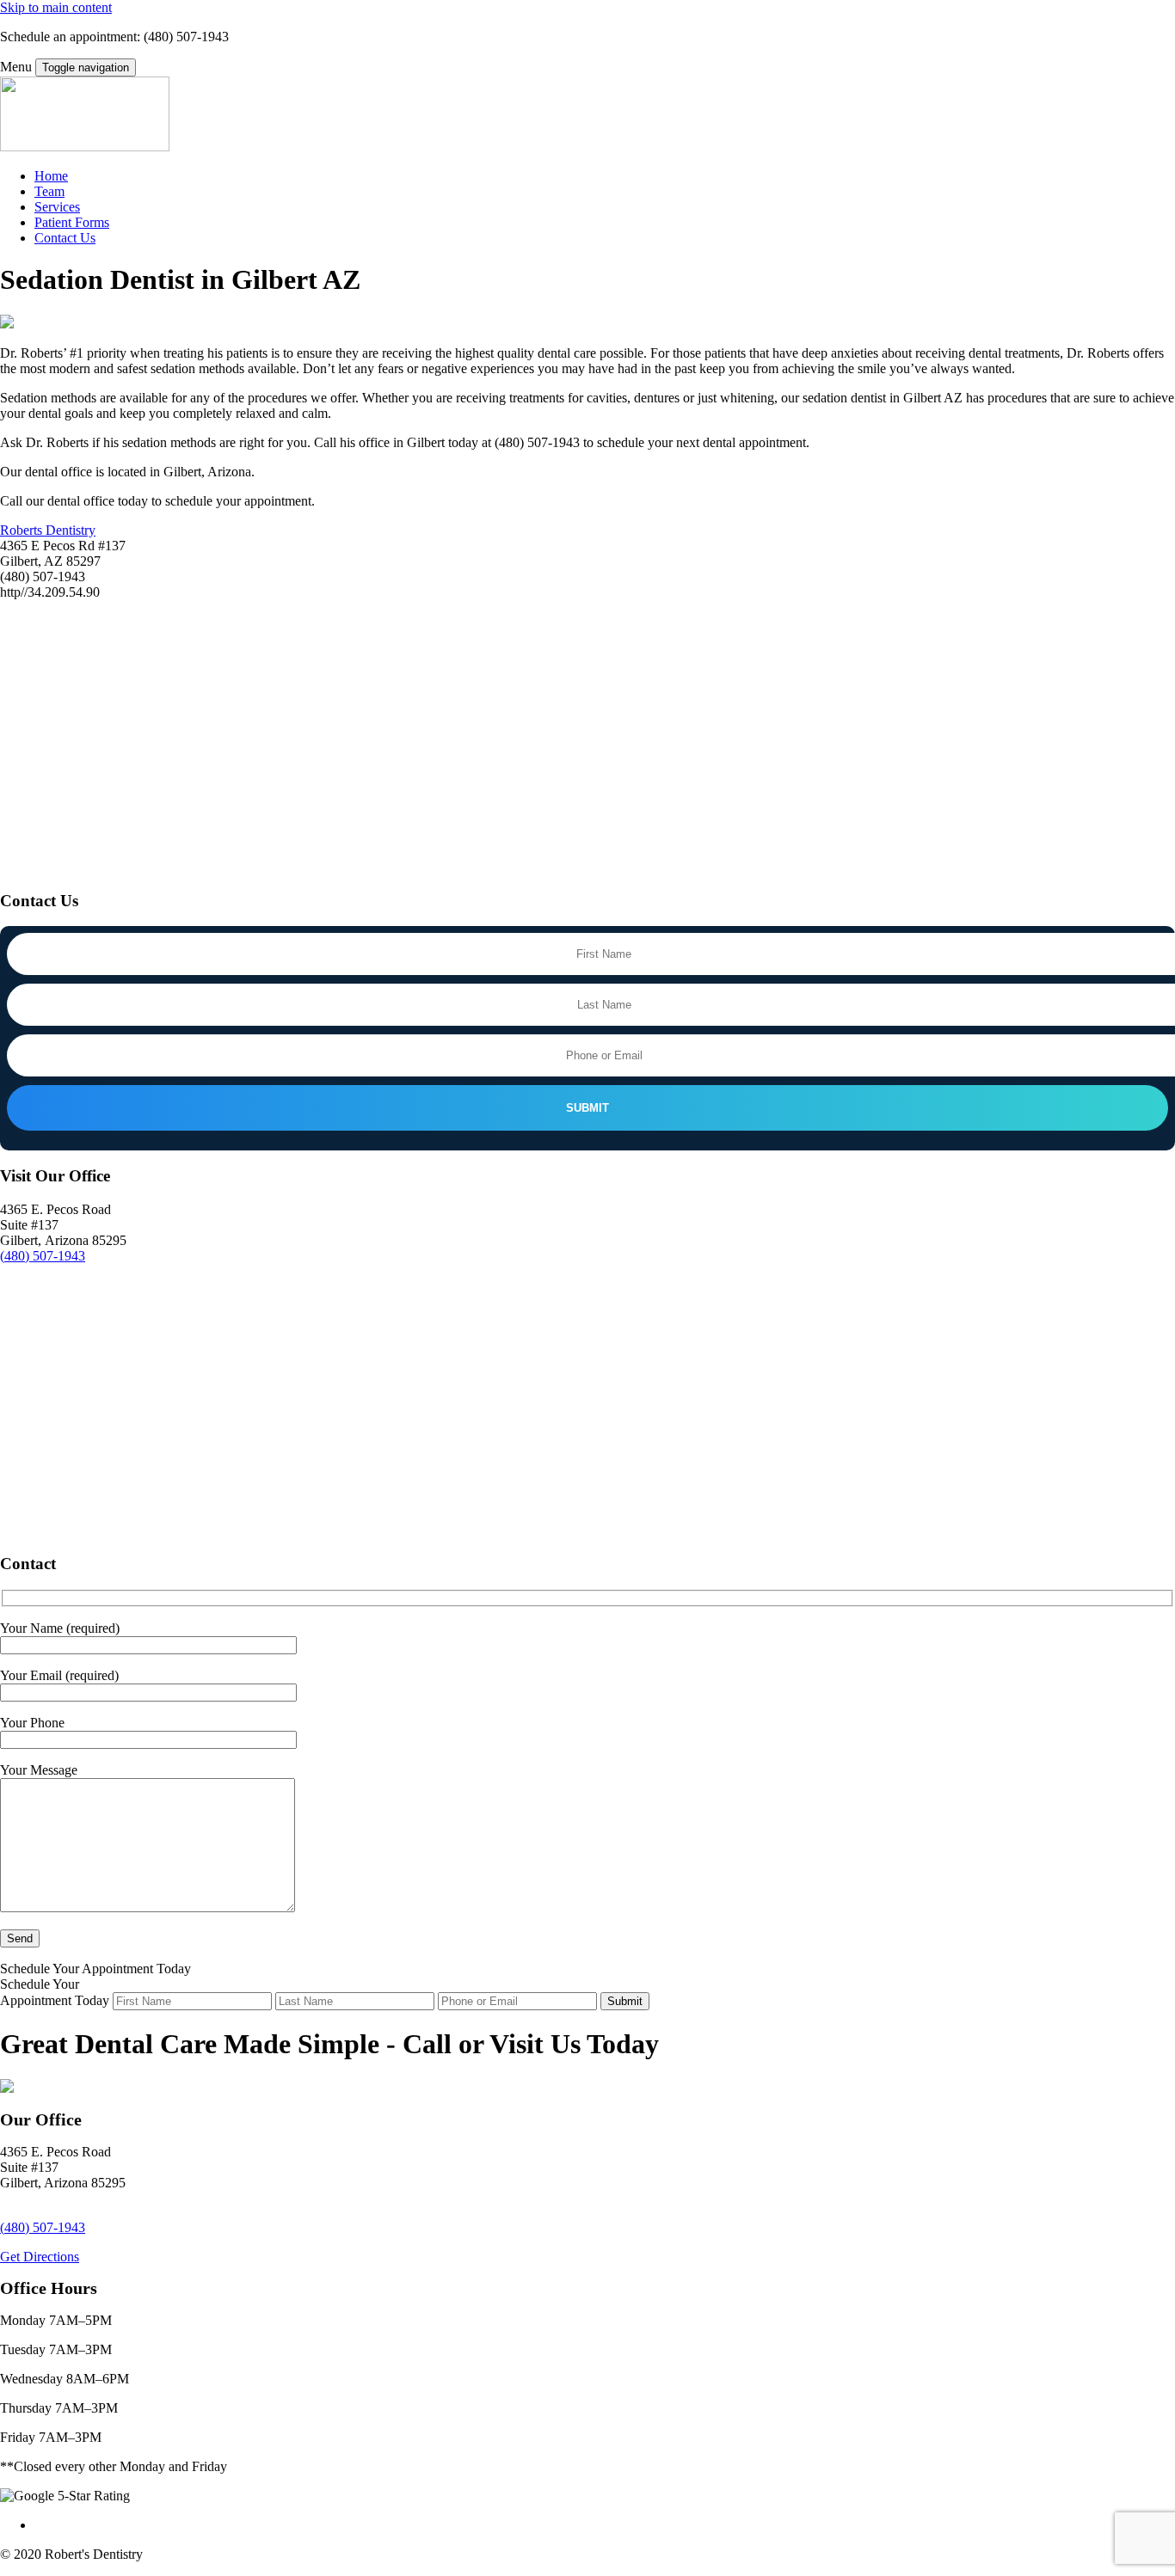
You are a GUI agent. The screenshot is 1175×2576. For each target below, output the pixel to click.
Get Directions (40, 2257)
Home (51, 176)
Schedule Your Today (95, 1969)
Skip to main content (56, 7)
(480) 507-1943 (43, 1256)
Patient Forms (72, 222)
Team (49, 191)
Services (57, 207)
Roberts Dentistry (48, 530)
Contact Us (65, 238)
